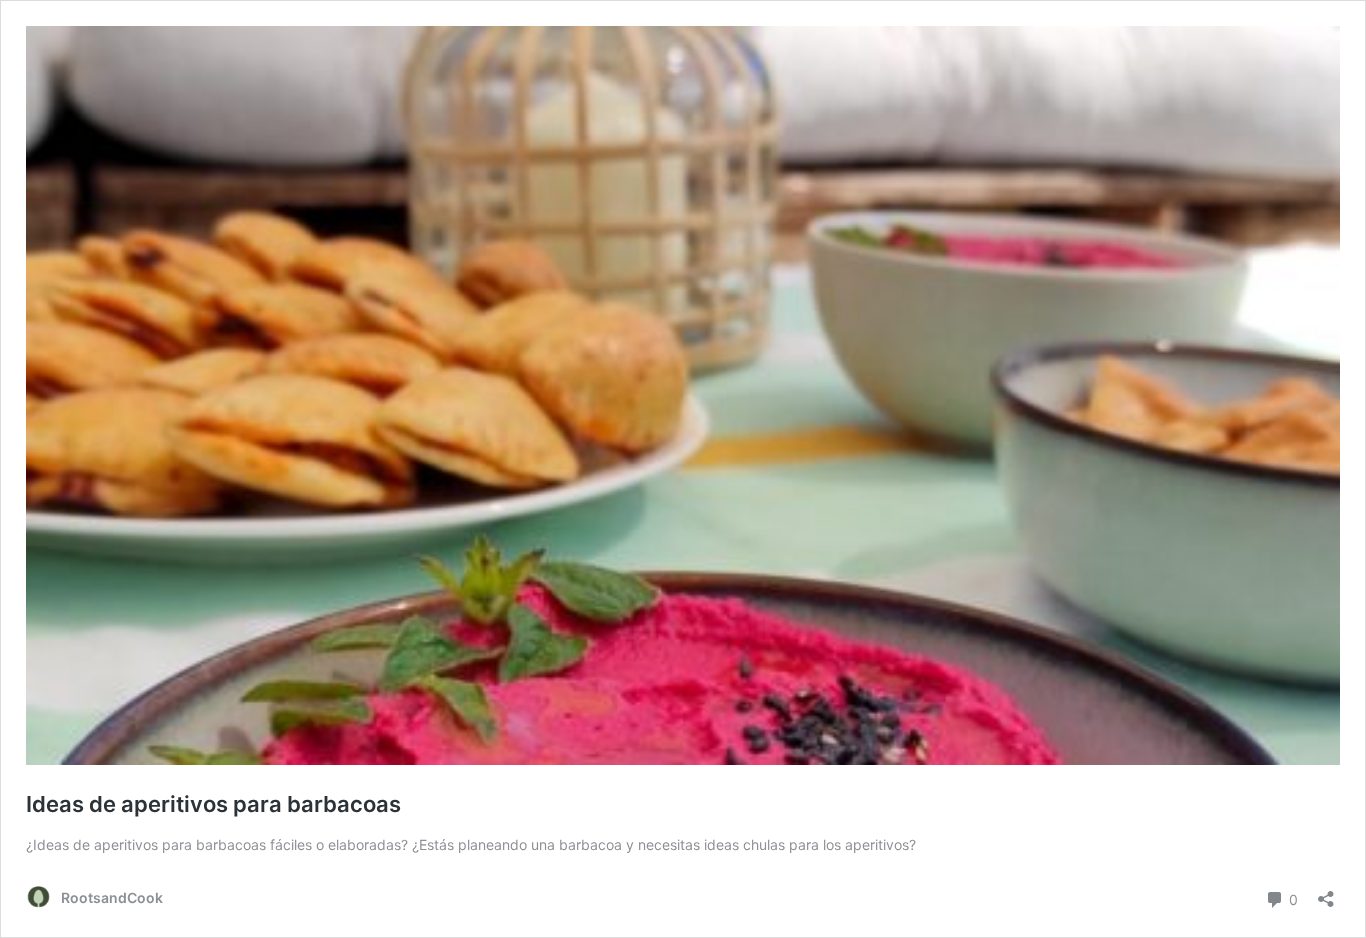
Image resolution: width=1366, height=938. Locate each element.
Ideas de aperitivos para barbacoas (213, 804)
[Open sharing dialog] (1326, 892)
